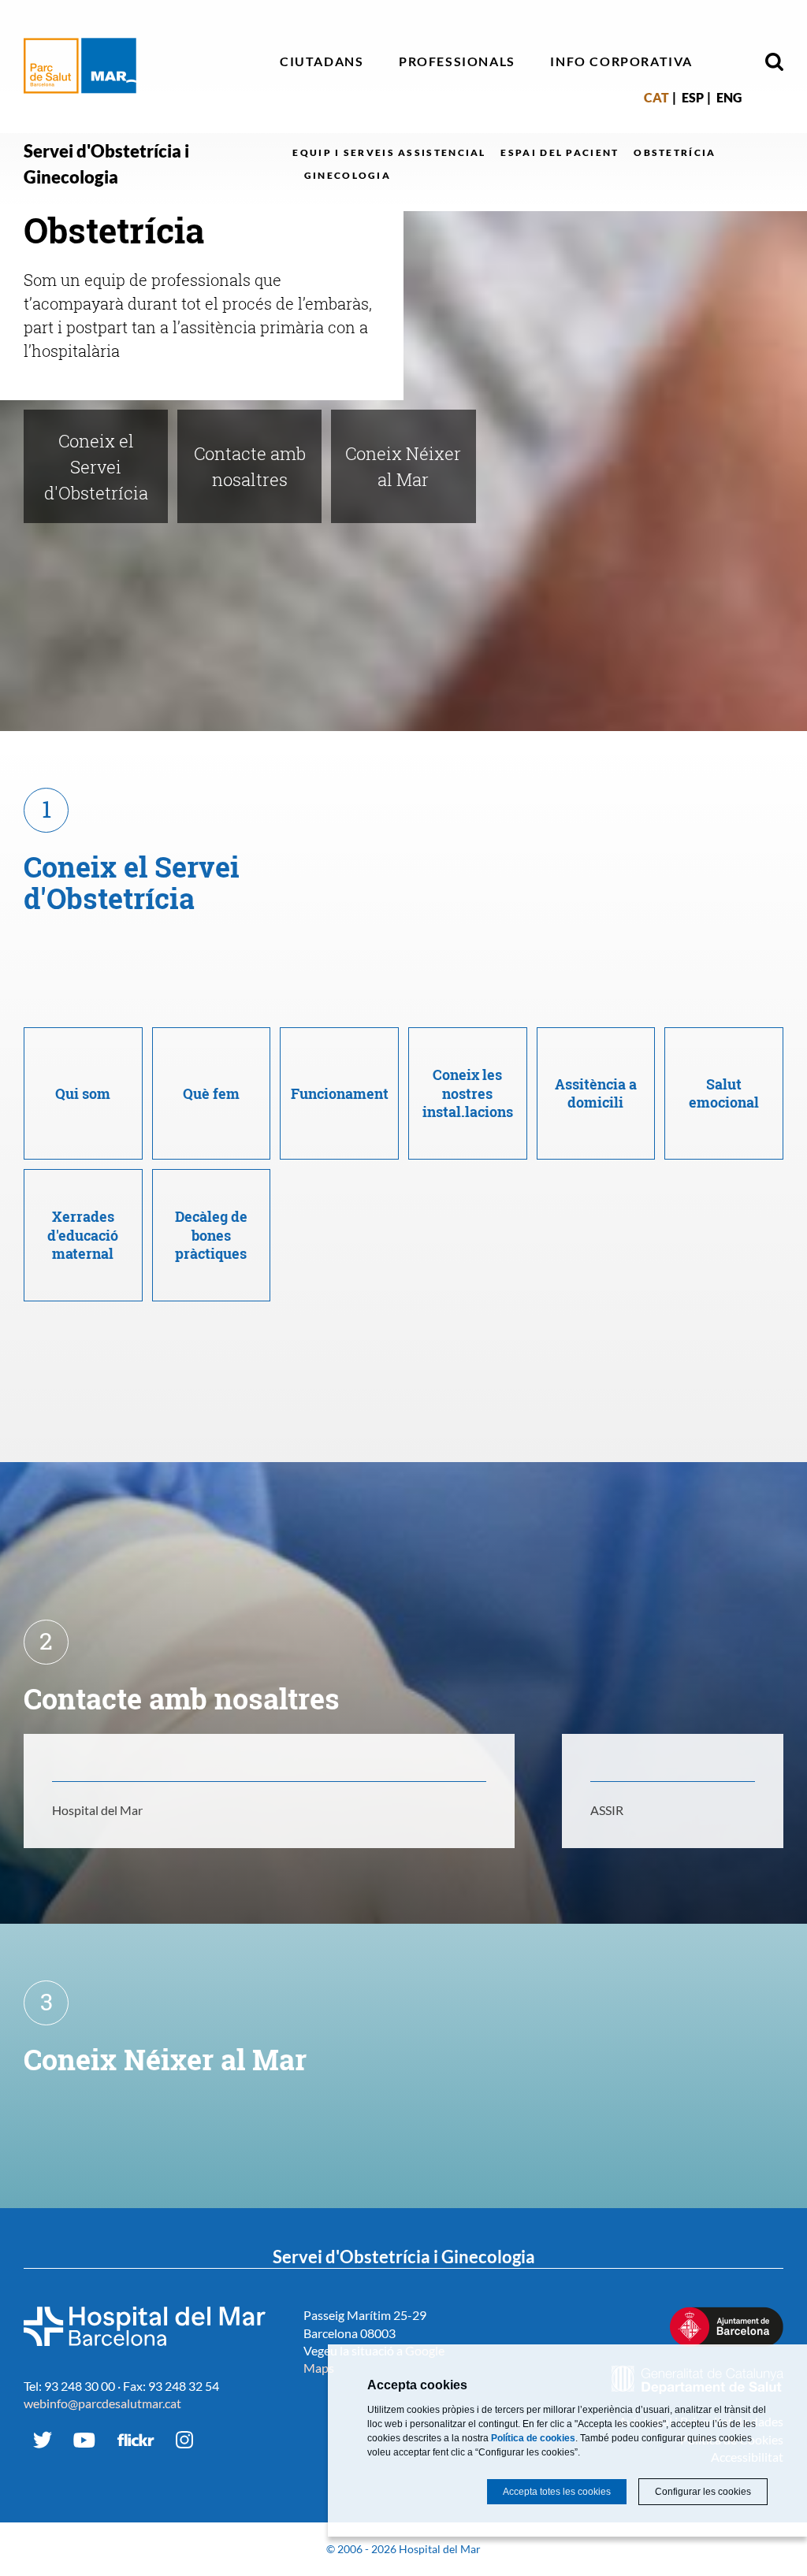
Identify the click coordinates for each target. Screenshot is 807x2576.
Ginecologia (348, 175)
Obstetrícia (675, 152)
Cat (656, 97)
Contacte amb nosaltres (250, 466)
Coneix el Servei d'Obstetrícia (96, 467)
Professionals (457, 61)
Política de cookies (533, 2438)
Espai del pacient (560, 152)
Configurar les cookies (703, 2492)
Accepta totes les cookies (557, 2492)
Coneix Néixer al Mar (403, 466)
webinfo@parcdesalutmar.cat (102, 2403)
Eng (729, 97)
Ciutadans (322, 61)
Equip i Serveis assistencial (389, 152)
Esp (693, 97)
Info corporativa (621, 61)
